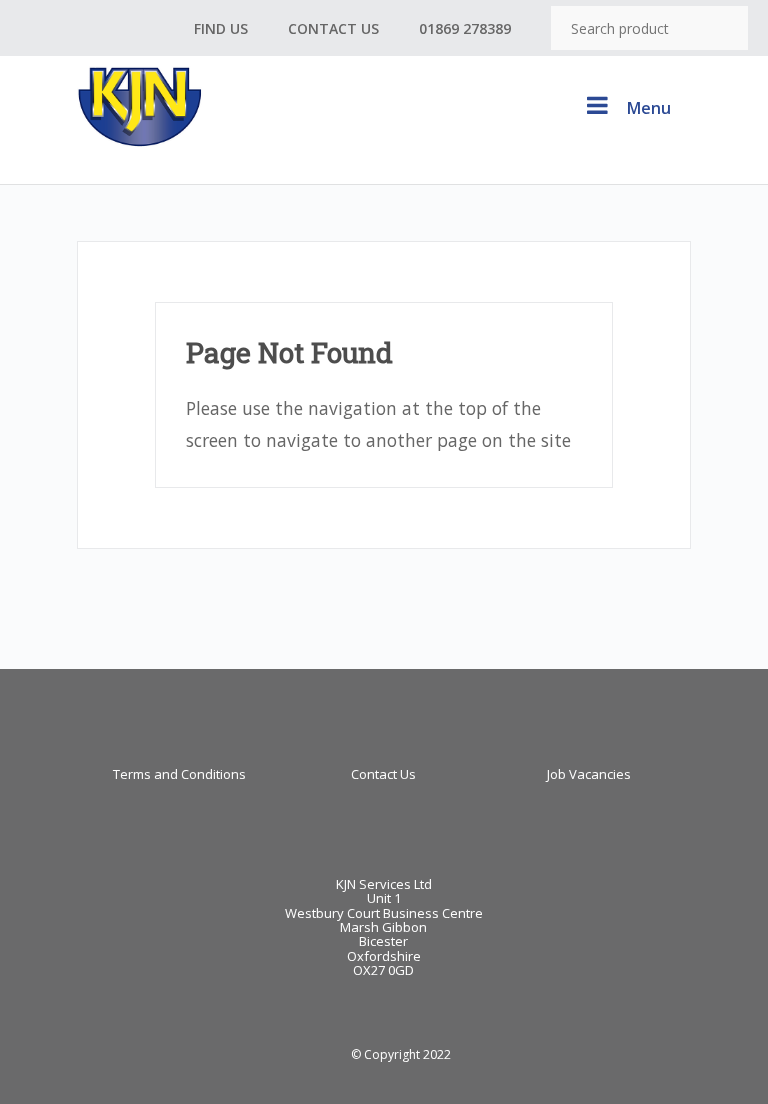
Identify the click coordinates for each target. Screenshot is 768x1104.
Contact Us (333, 28)
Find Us (221, 28)
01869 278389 (465, 28)
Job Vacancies (589, 774)
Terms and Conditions (179, 774)
